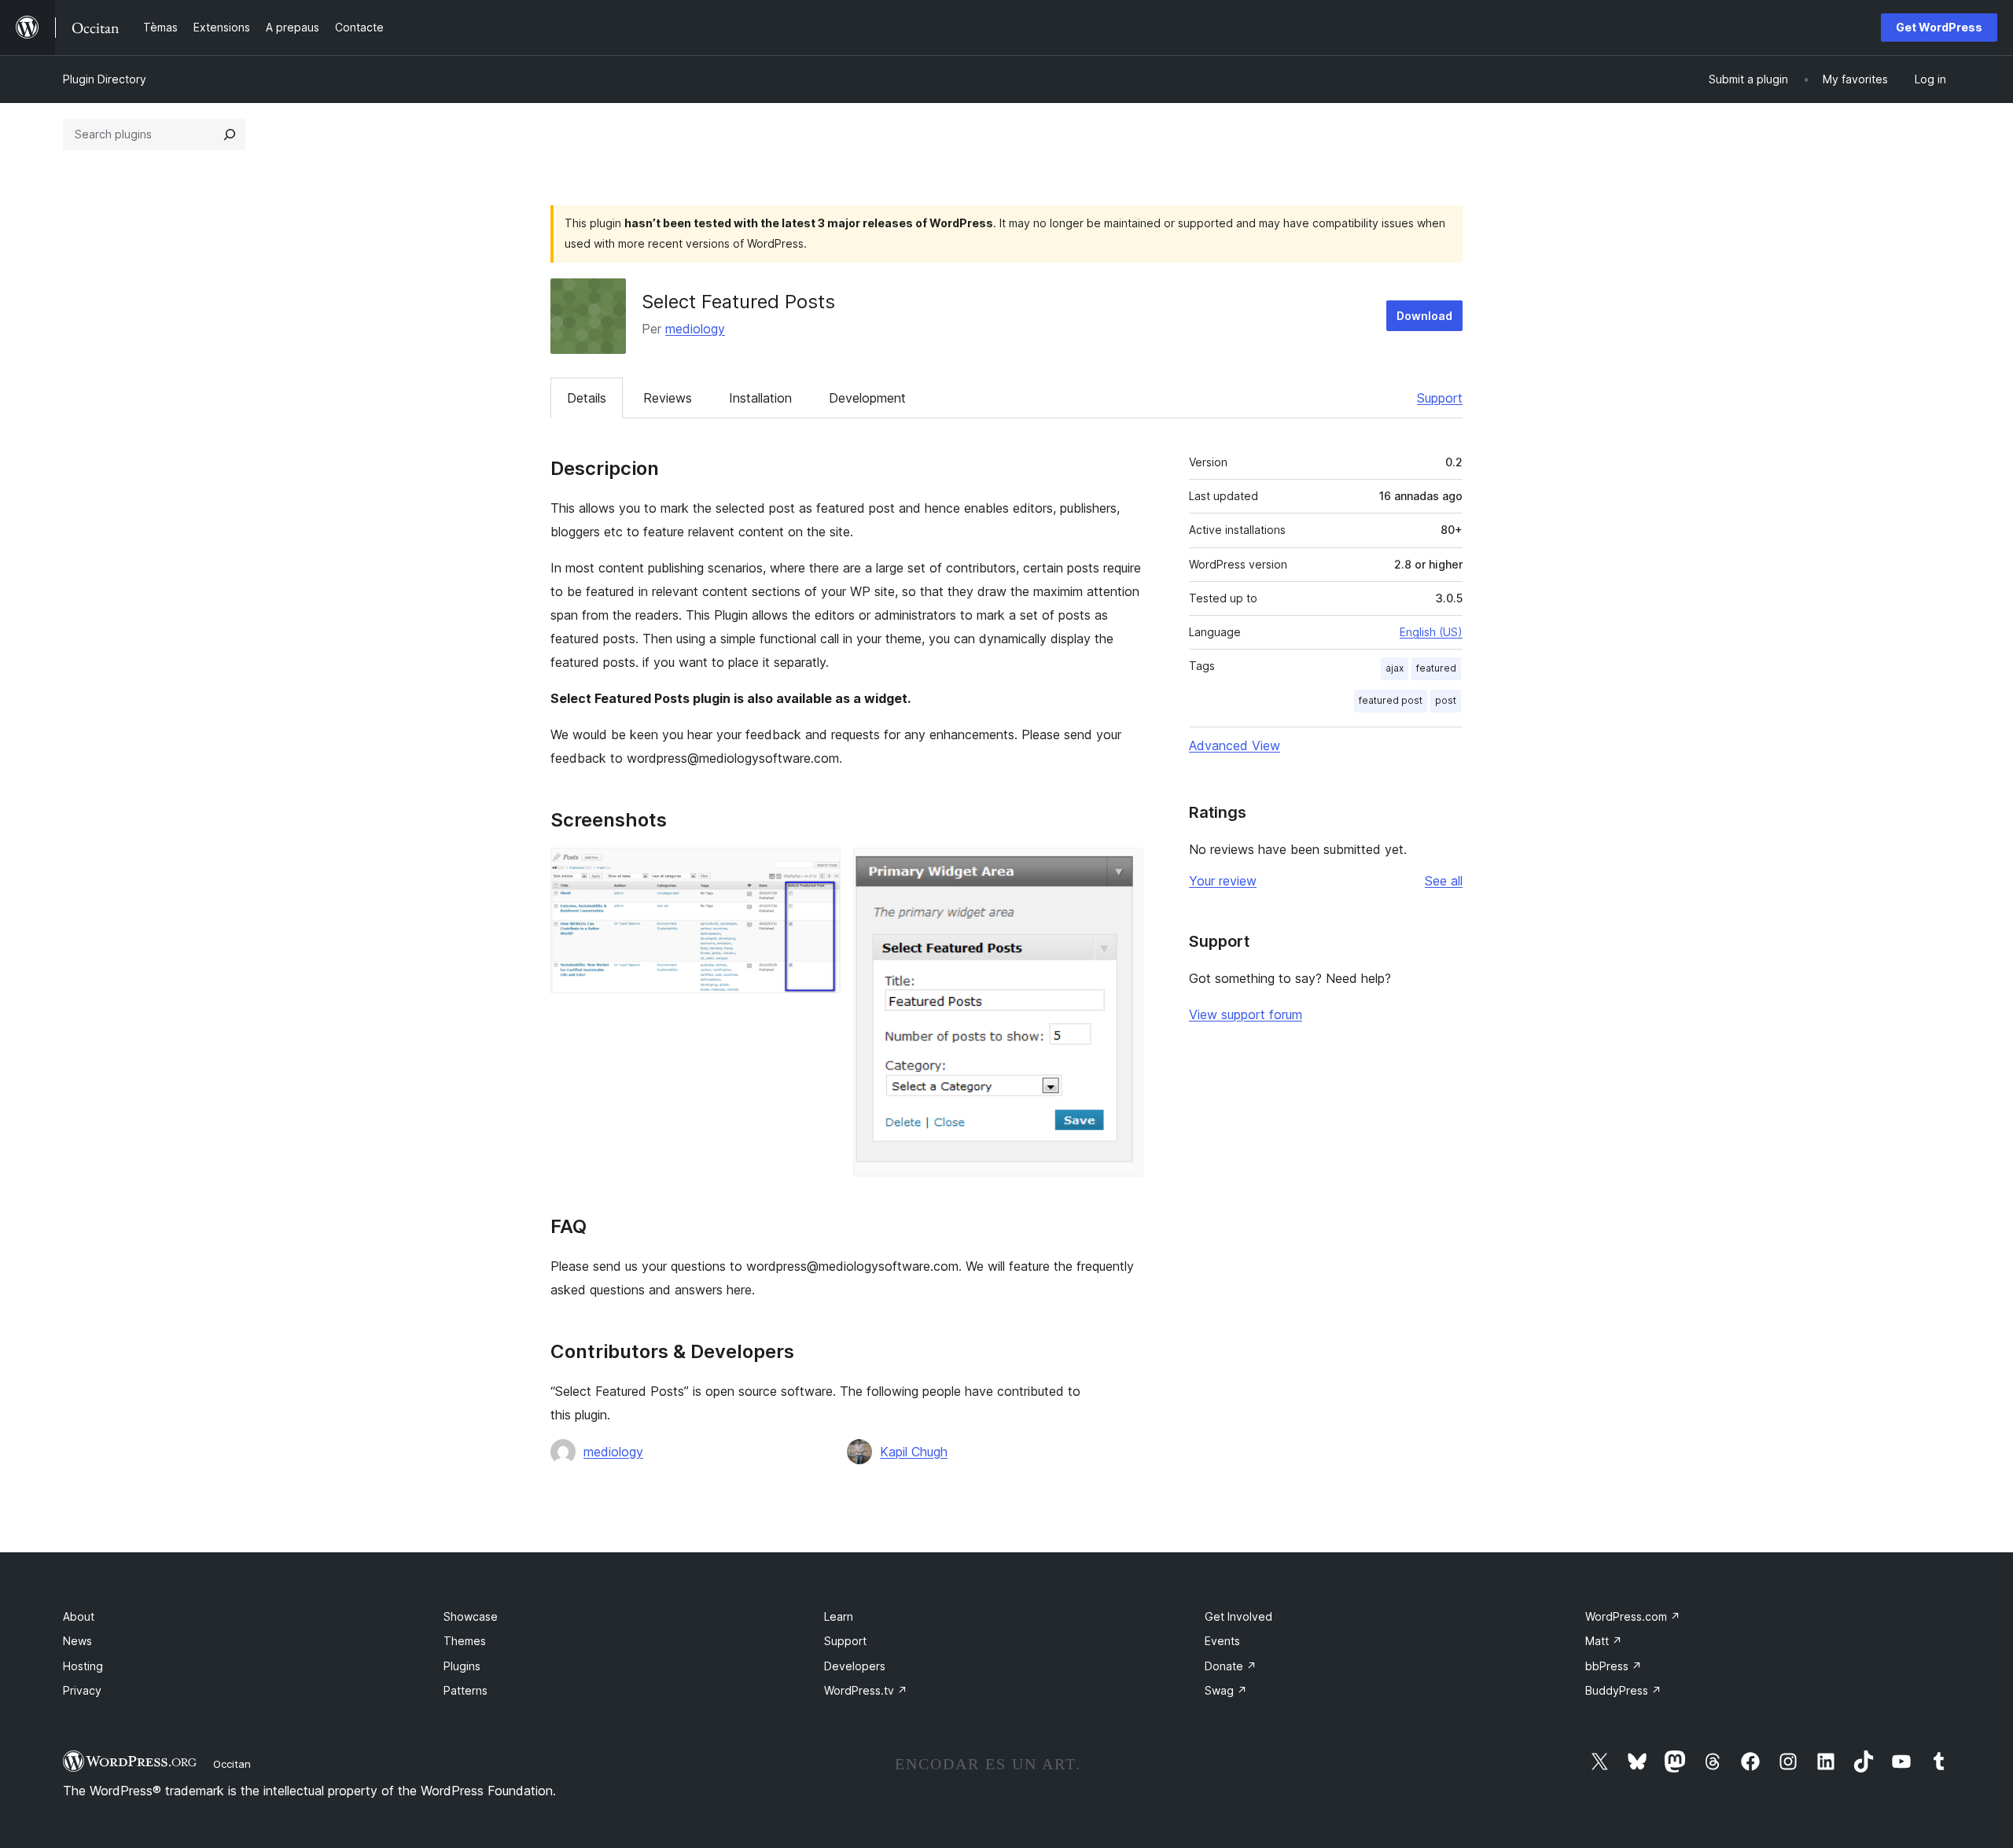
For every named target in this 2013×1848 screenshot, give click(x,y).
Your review (1223, 881)
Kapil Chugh (914, 1452)
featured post (1391, 700)
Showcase (471, 1616)
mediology (695, 329)
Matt (1604, 1641)
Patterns (466, 1690)
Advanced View (1235, 745)
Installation (760, 398)
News (77, 1641)
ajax (1395, 668)
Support (1440, 398)
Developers (855, 1666)
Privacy (82, 1690)
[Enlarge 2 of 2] (1122, 869)
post (1446, 700)
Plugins (462, 1666)
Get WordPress (1939, 27)
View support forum (1246, 1014)
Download (1424, 316)
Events (1222, 1641)
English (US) (1431, 632)
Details (587, 398)
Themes (465, 1641)
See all (1444, 881)
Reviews (668, 398)
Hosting (83, 1666)
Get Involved (1238, 1616)
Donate (1231, 1666)
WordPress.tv (866, 1690)
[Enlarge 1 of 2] (819, 869)
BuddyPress (1623, 1690)
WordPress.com (1633, 1616)
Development (867, 398)
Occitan (232, 1764)
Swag (1226, 1690)
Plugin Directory (105, 79)
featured (1436, 668)
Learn (839, 1616)
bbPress (1614, 1666)
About (79, 1616)
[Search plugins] (230, 134)
